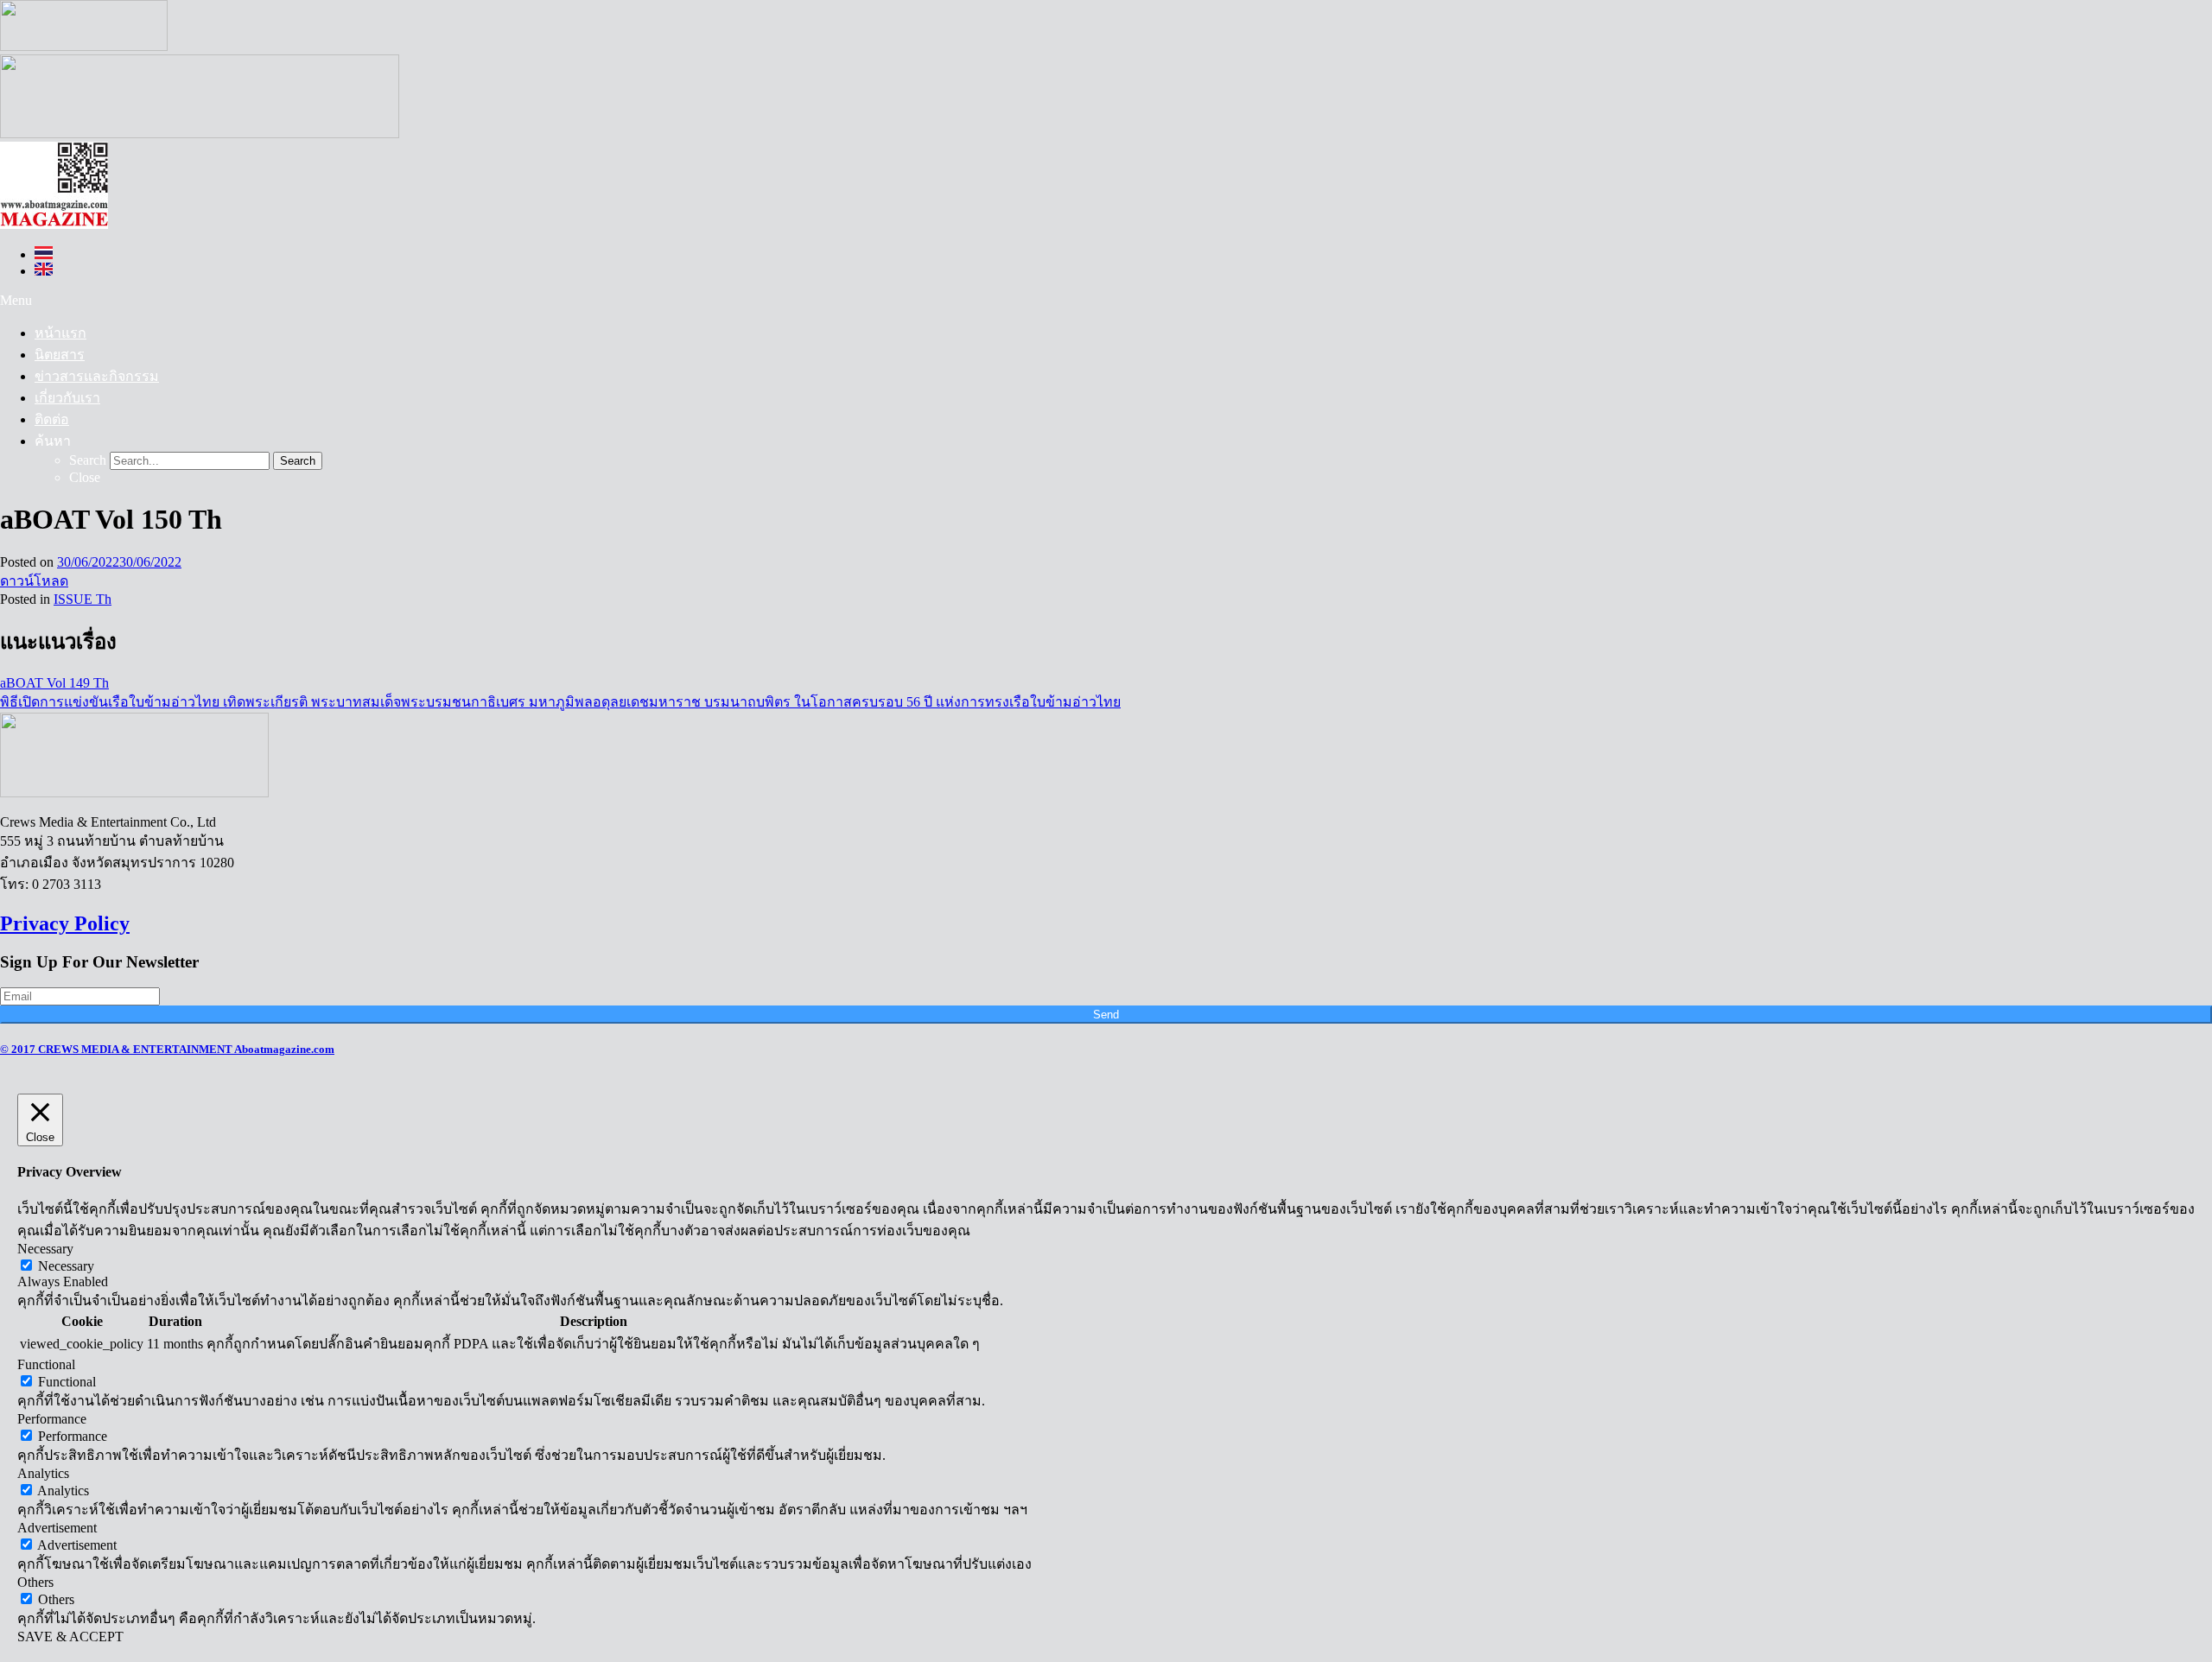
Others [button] (35, 1582)
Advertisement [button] (57, 1528)
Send (1106, 1015)
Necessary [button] (45, 1249)
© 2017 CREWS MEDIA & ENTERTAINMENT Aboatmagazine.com (167, 1049)
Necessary (66, 1266)
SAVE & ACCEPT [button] (70, 1637)
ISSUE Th (83, 599)
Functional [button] (46, 1364)
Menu (16, 300)
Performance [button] (52, 1419)
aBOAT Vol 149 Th (54, 683)
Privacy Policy (65, 923)
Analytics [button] (43, 1473)
